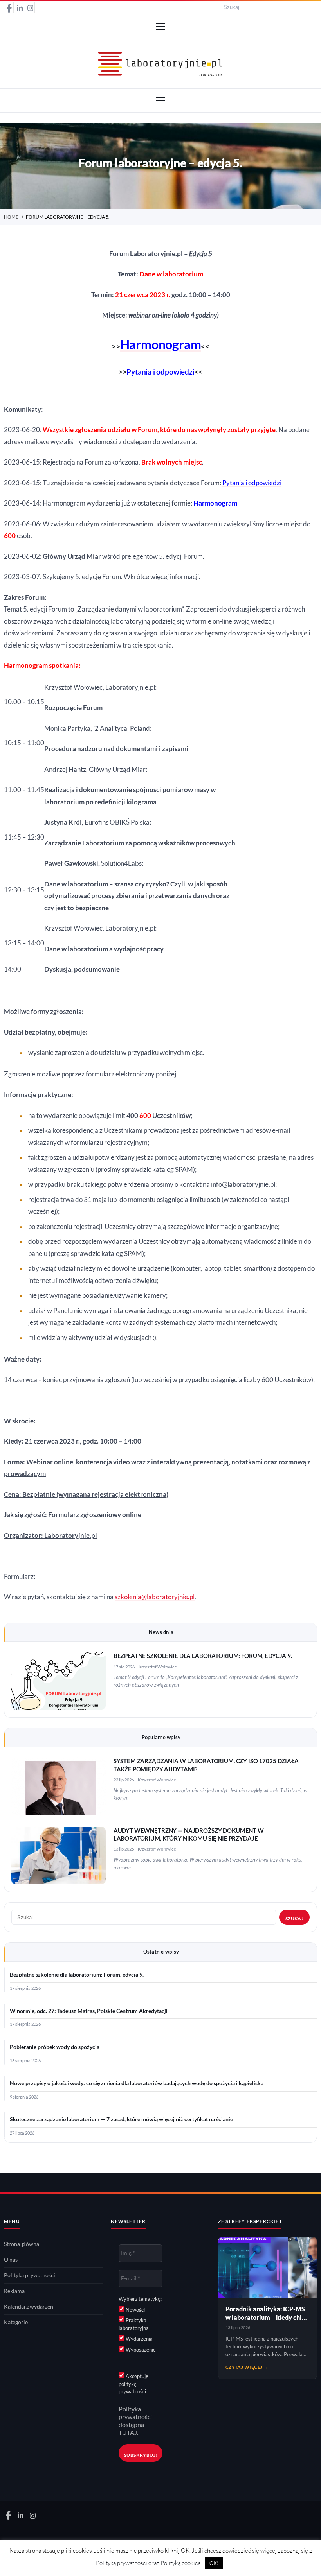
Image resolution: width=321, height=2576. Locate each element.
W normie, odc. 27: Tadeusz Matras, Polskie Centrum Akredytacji (89, 2011)
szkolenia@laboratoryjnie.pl (155, 1597)
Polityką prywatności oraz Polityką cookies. (149, 2563)
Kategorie (16, 2322)
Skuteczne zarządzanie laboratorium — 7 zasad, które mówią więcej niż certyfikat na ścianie (121, 2119)
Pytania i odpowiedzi (160, 372)
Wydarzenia (139, 2339)
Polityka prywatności (30, 2275)
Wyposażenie (140, 2350)
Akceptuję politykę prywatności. (133, 2384)
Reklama (14, 2291)
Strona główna (22, 2244)
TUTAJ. (128, 2432)
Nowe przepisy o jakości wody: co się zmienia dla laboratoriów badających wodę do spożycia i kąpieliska (137, 2083)
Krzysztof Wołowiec (158, 1667)
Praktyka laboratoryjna (134, 2324)
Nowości (135, 2310)
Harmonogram (215, 503)
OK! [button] (214, 2563)
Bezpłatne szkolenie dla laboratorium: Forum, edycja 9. (203, 1656)
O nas (11, 2260)
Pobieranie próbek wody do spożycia (55, 2047)
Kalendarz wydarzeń (29, 2307)
